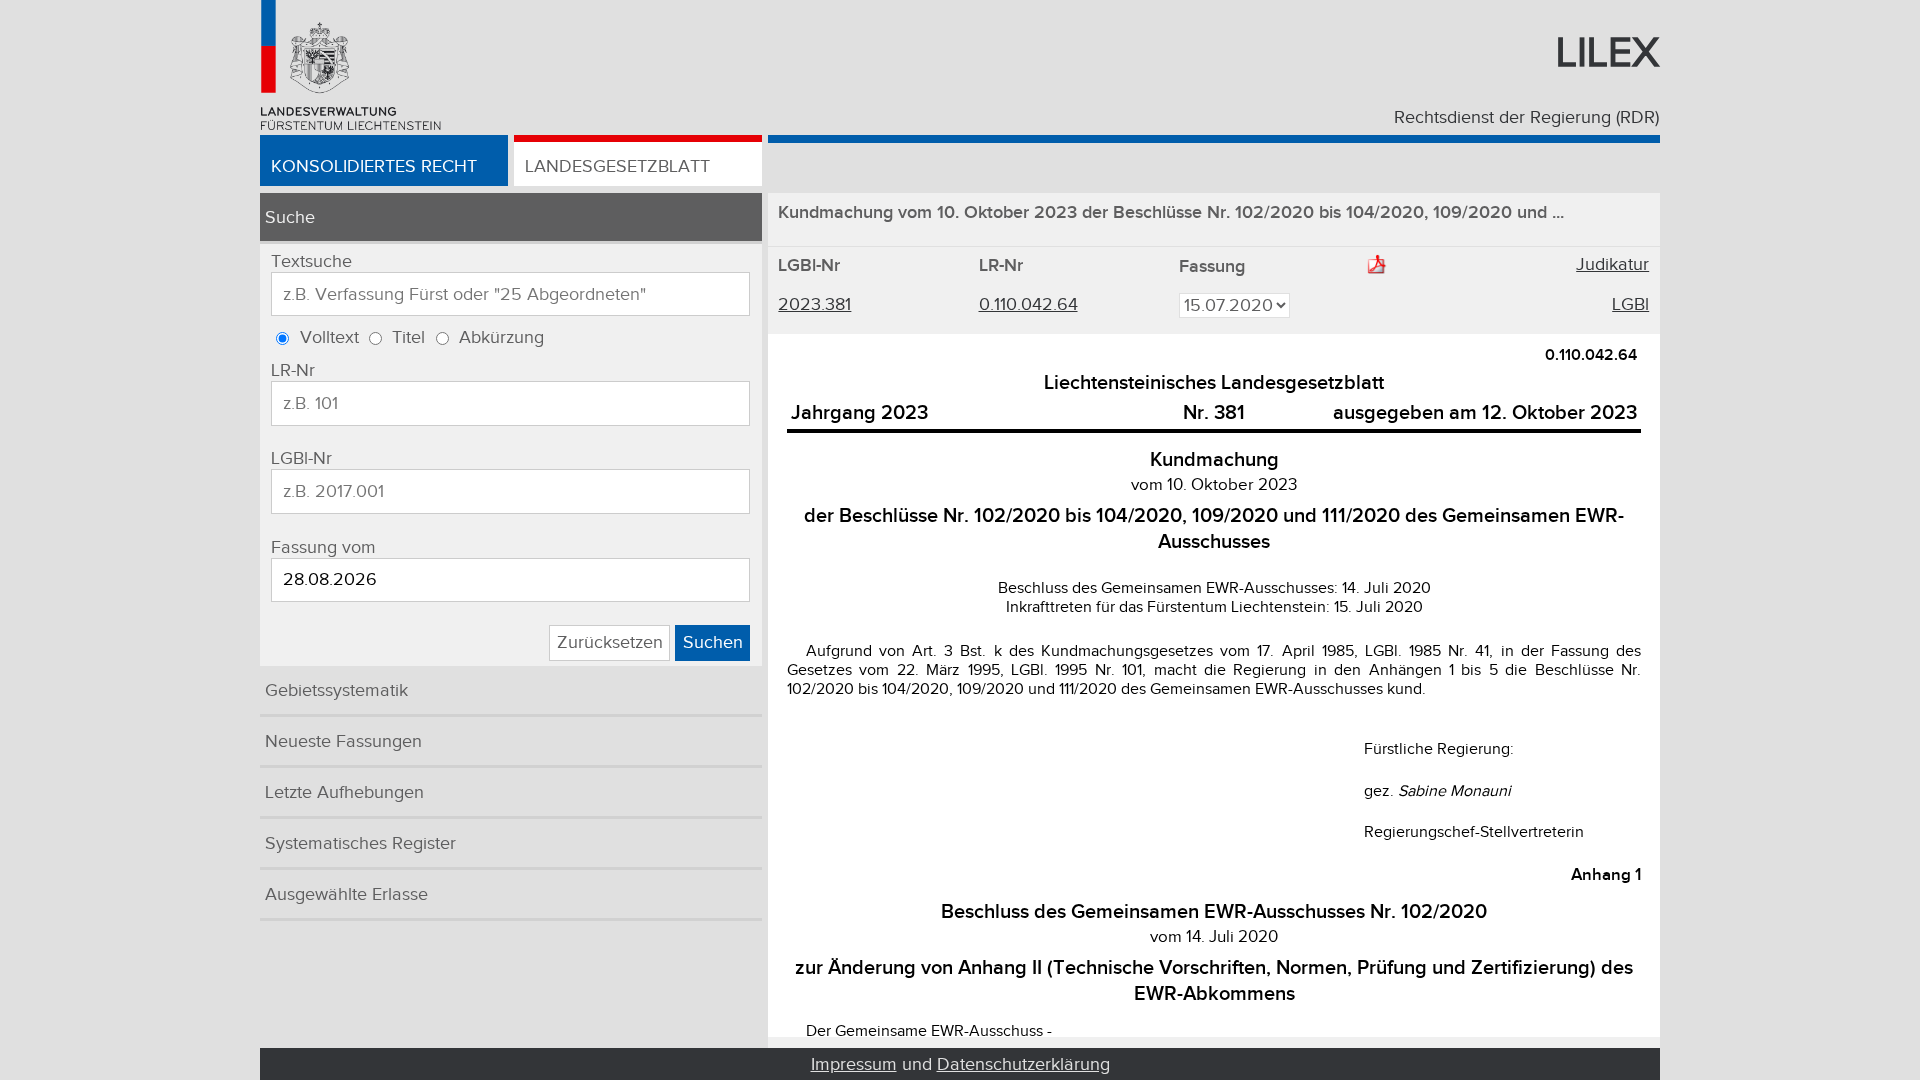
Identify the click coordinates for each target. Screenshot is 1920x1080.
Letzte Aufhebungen (344, 792)
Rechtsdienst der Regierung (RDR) (1526, 117)
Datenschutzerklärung (1023, 1064)
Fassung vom (323, 547)
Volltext (329, 337)
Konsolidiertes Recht (374, 166)
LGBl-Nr (301, 458)
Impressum (854, 1064)
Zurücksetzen (610, 642)
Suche (290, 217)
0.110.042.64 (1028, 304)
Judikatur (1612, 264)
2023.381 (814, 304)
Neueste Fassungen (343, 741)
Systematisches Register (360, 843)
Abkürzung (501, 337)
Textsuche (311, 261)
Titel (408, 337)
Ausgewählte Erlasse (346, 894)
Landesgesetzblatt (617, 166)
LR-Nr (293, 370)
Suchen (713, 642)
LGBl (1630, 304)
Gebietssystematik (336, 690)
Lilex (1607, 53)
